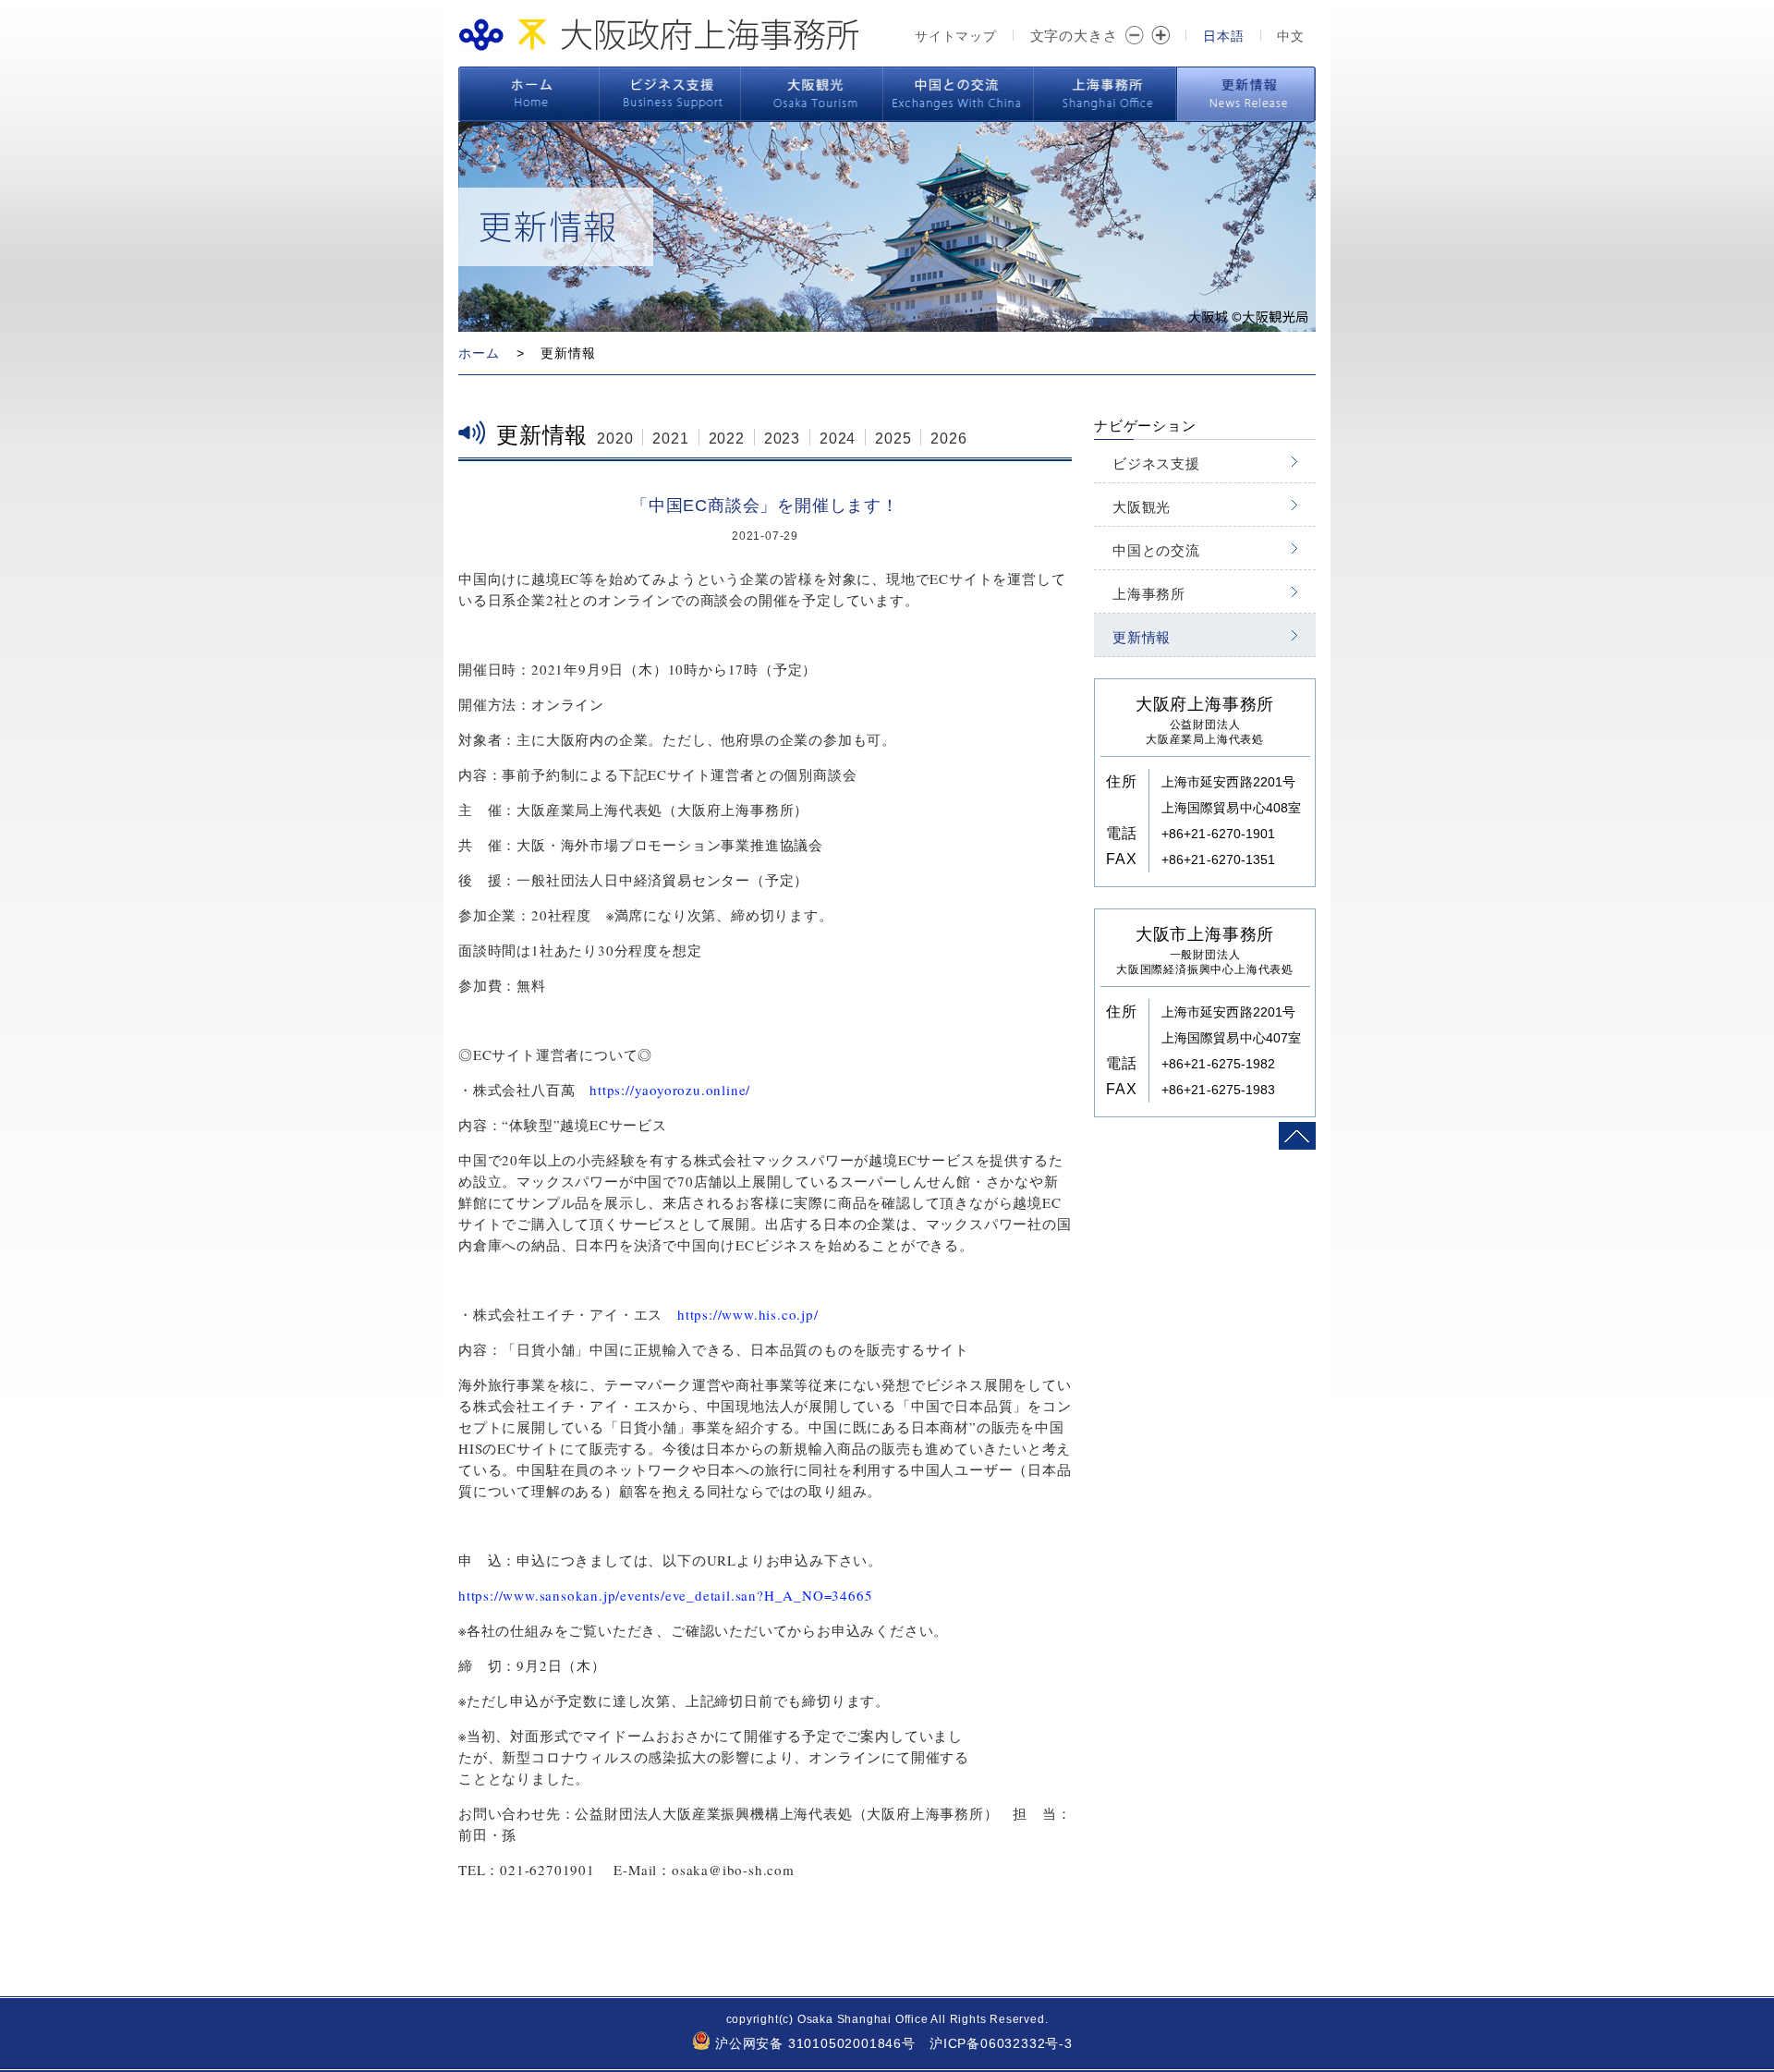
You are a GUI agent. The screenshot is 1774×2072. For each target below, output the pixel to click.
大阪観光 (812, 94)
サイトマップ (956, 36)
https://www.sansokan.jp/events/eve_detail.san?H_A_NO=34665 (665, 1595)
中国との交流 (959, 94)
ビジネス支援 (670, 94)
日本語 (1223, 36)
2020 (615, 439)
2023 (782, 439)
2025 (893, 439)
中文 (1291, 36)
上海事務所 (1105, 94)
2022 (727, 439)
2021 (670, 439)
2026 (948, 439)
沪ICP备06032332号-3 (1001, 2043)
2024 (838, 439)
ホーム (529, 94)
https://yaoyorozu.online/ (670, 1090)
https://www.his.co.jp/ (748, 1314)
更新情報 (1246, 94)
